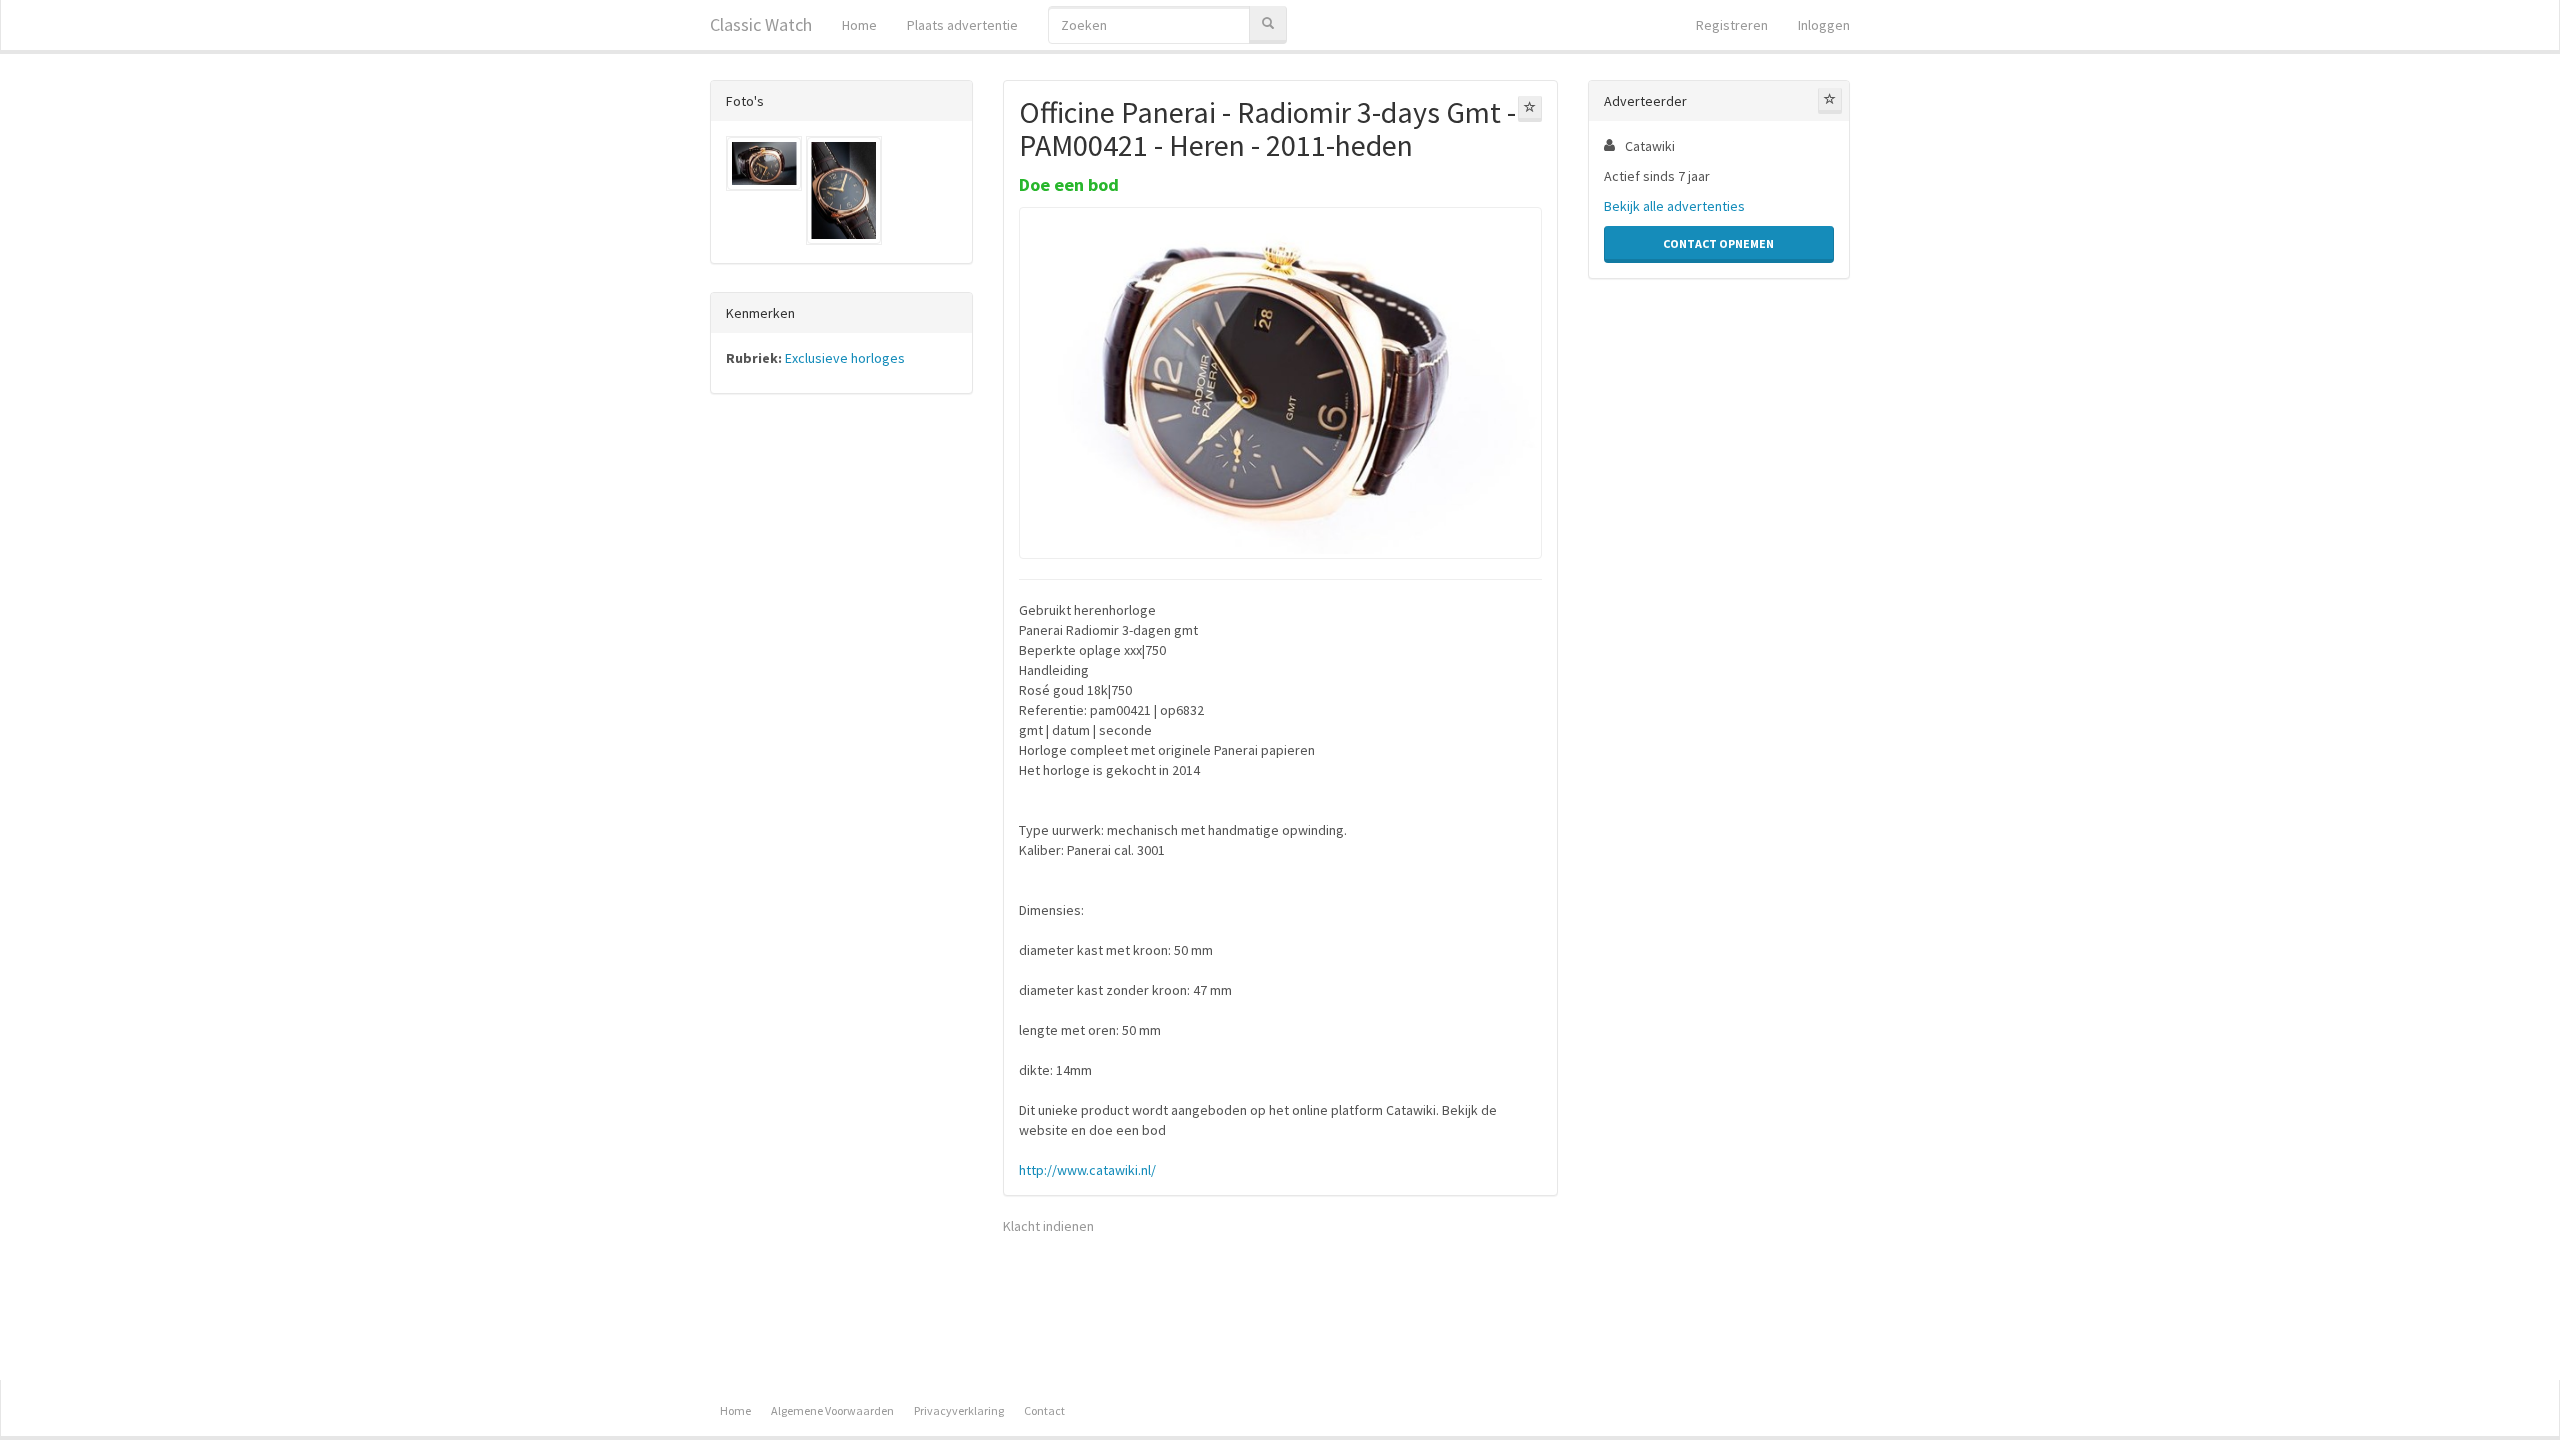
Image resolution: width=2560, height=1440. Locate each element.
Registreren (1732, 25)
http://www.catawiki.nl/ (1087, 1170)
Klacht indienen (1048, 1226)
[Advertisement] (841, 722)
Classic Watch (761, 24)
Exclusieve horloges (845, 358)
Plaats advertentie (962, 25)
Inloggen (1824, 25)
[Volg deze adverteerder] (1830, 101)
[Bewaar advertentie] (1530, 109)
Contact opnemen (1718, 243)
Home (859, 25)
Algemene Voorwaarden (832, 1410)
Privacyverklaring (959, 1410)
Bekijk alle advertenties (1674, 206)
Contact (1044, 1410)
